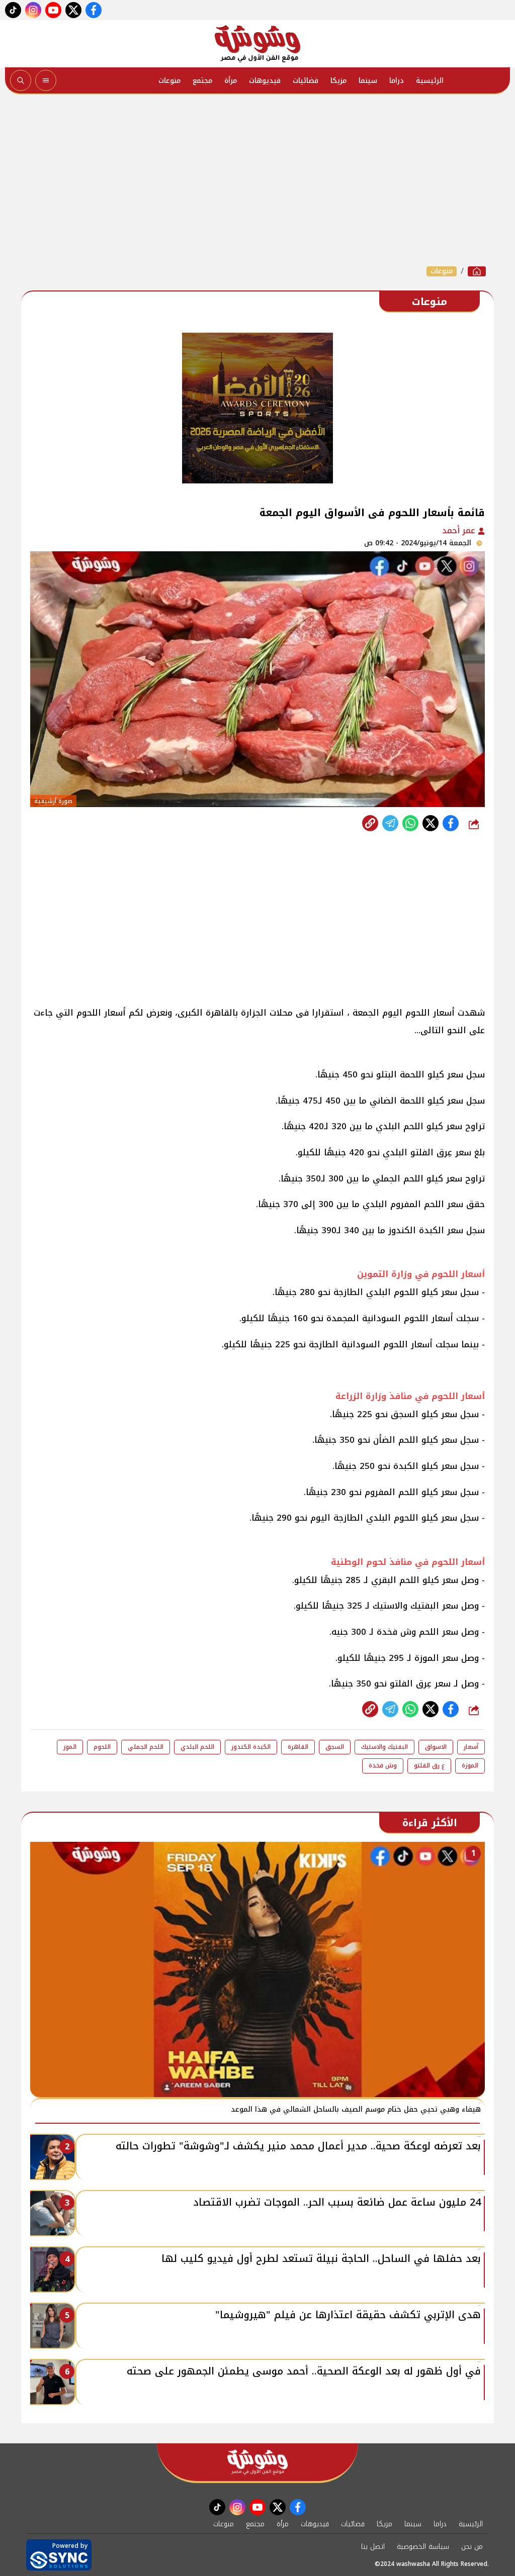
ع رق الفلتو (429, 1765)
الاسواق (436, 1747)
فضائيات (306, 81)
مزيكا (338, 81)
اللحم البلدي (197, 1747)
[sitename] (257, 2462)
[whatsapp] (370, 823)
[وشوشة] (257, 44)
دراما (397, 81)
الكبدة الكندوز (251, 1747)
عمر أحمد (460, 530)
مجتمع (202, 81)
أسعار (471, 1747)
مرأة (231, 81)
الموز (70, 1747)
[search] (21, 80)
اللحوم (102, 1747)
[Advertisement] (257, 180)
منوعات (169, 81)
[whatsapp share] (410, 823)
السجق (335, 1747)
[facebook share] (451, 823)
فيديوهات (265, 81)
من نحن (472, 2547)
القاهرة (298, 1747)
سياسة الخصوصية (423, 2547)
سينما (368, 81)
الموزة (470, 1765)
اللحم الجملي (146, 1747)
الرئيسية (430, 81)
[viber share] (390, 823)
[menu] (46, 80)
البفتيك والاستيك (384, 1747)
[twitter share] (431, 823)
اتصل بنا (373, 2547)
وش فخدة (383, 1765)
